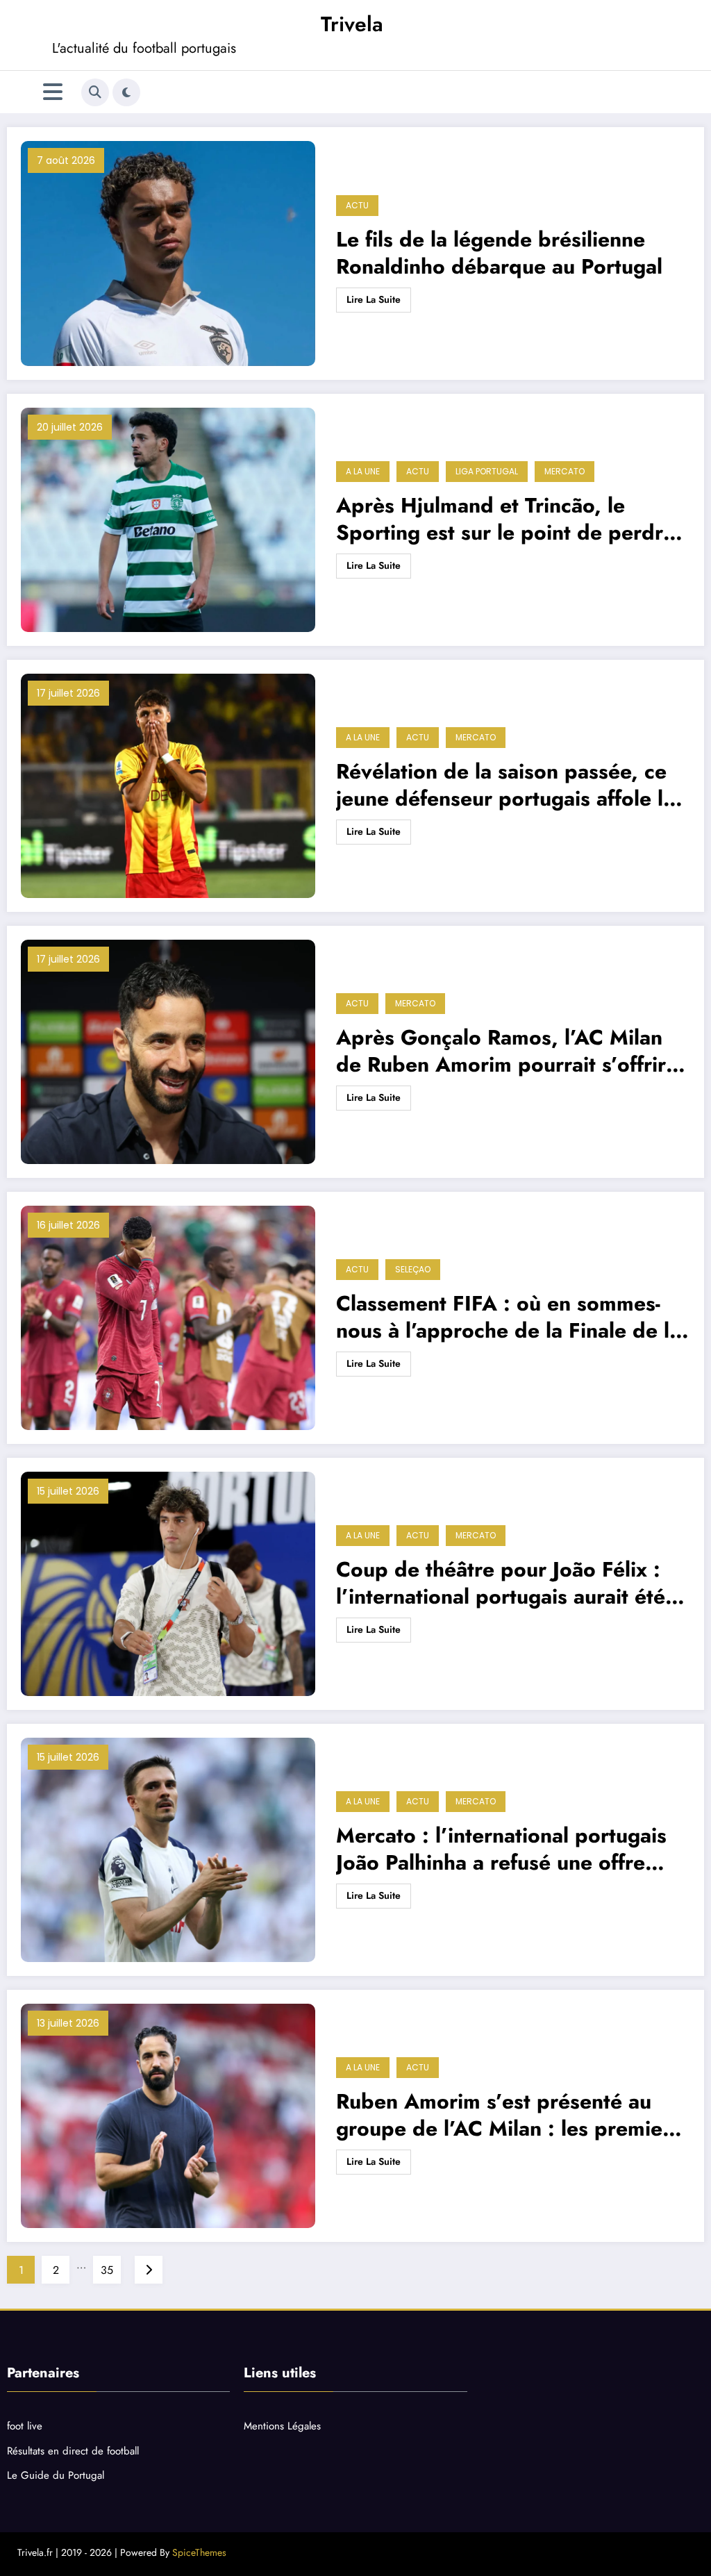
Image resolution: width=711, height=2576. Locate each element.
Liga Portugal (487, 471)
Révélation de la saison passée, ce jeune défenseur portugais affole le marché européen (505, 785)
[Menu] (53, 92)
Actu (357, 205)
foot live (25, 2426)
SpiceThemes (199, 2552)
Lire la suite (374, 299)
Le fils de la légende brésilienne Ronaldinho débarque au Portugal (499, 253)
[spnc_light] (126, 92)
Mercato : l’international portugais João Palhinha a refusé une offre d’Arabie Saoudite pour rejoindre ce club (511, 1849)
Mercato (564, 471)
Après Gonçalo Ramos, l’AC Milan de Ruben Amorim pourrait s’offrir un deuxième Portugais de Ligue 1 (501, 1051)
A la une (363, 471)
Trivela (352, 24)
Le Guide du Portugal (56, 2475)
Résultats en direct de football (73, 2451)
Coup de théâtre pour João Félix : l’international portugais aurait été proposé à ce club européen (501, 1583)
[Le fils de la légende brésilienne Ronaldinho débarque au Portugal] (168, 254)
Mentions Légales (282, 2426)
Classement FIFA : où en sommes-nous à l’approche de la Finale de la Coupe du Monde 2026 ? (508, 1317)
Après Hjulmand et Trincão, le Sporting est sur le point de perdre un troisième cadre (505, 519)
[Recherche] (95, 92)
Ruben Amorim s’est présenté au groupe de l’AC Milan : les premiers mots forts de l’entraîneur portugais (508, 2115)
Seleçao (413, 1269)
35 (107, 2270)
